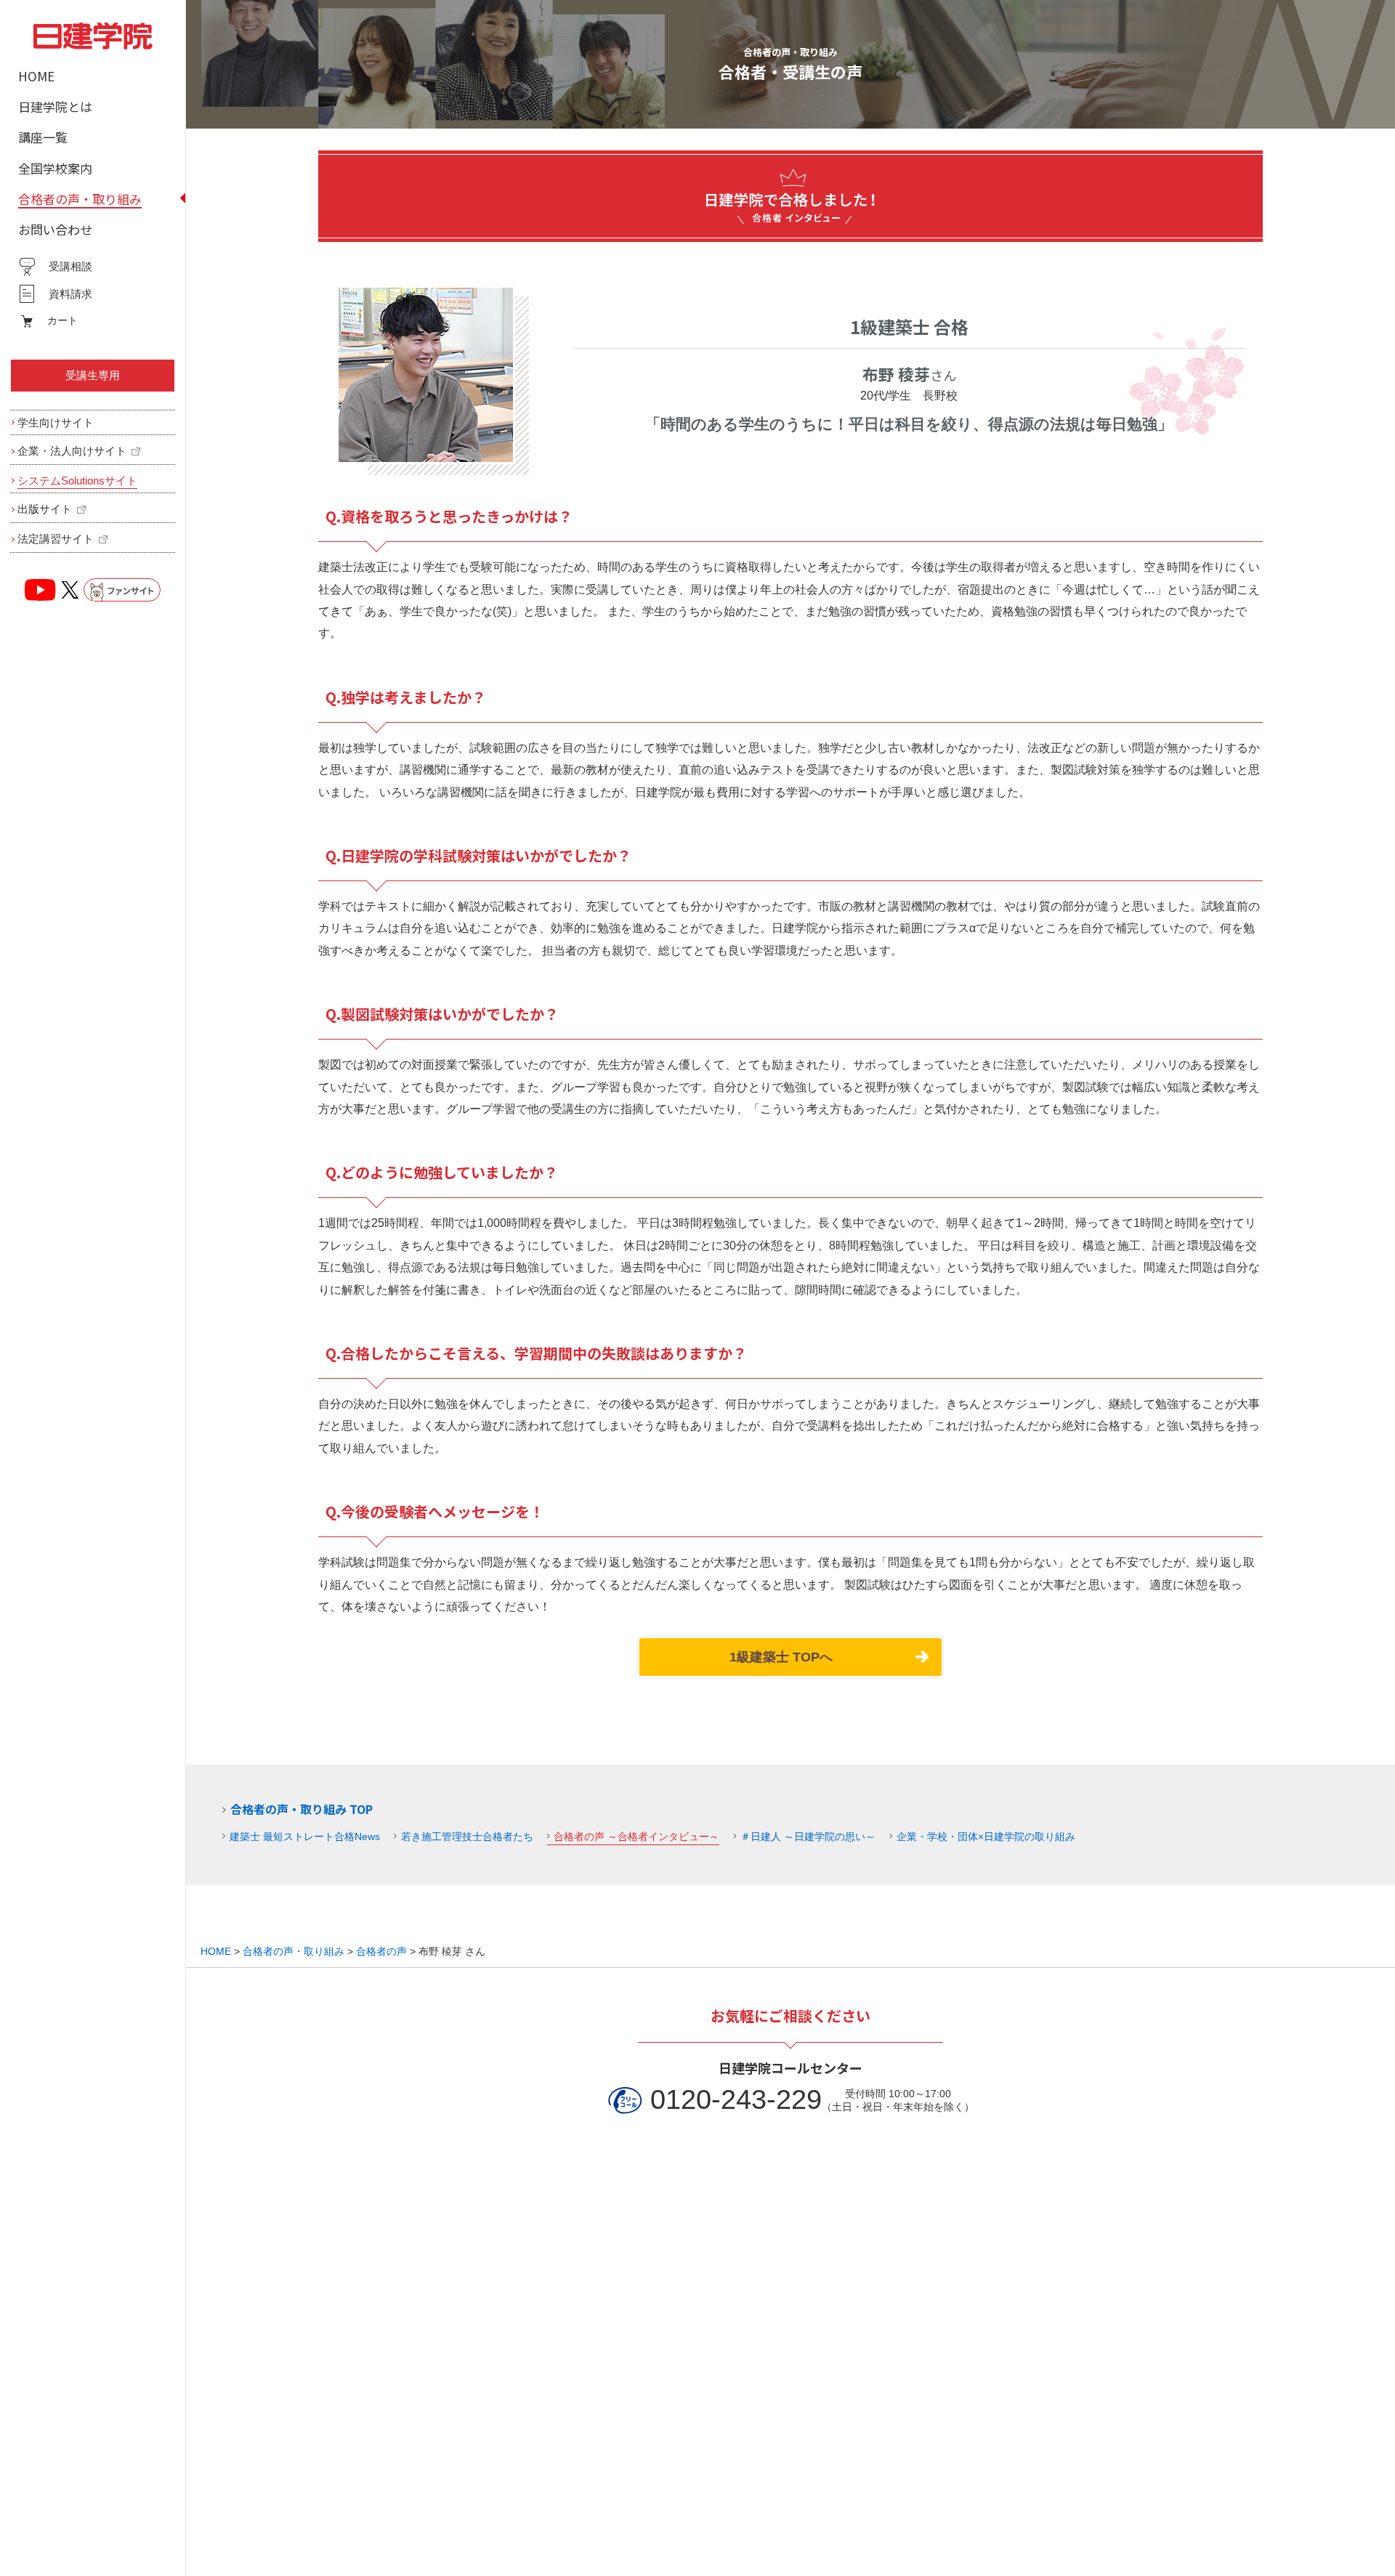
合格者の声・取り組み (294, 1951)
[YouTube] (41, 590)
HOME (216, 1951)
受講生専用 (93, 375)
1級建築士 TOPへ (781, 1657)
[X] (70, 590)
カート (62, 320)
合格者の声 (381, 1951)
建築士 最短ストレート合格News (305, 1836)
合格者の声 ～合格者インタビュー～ (636, 1836)
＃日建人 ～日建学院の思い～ (808, 1836)
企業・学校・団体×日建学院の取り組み (986, 1836)
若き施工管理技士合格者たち (467, 1836)
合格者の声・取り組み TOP (302, 1809)
